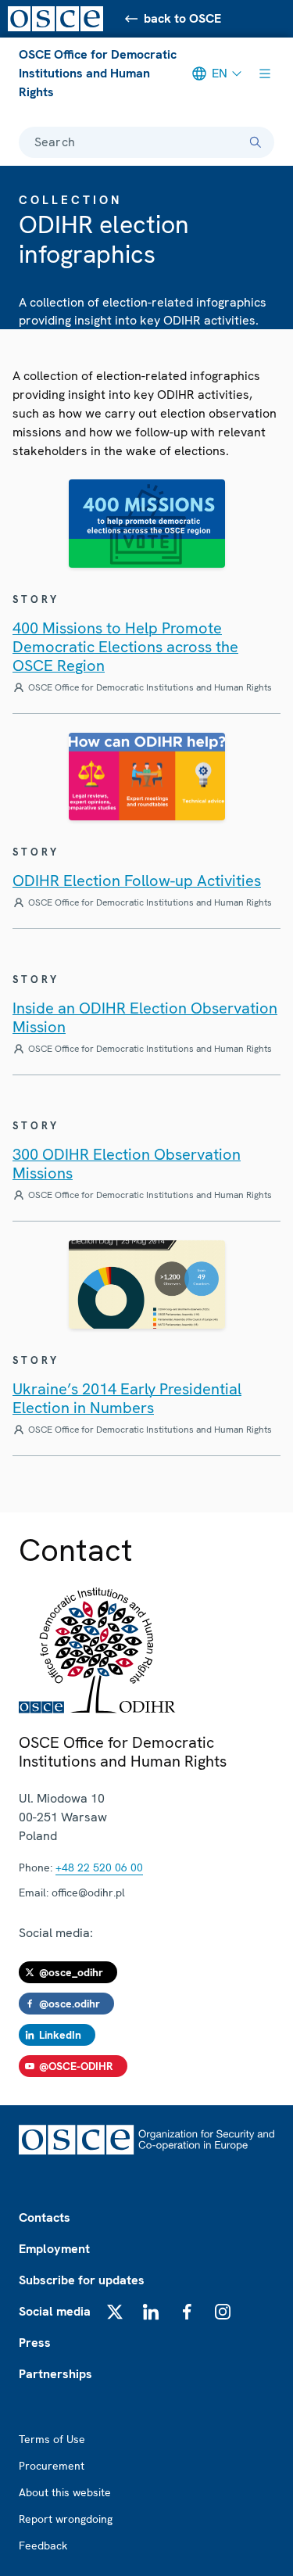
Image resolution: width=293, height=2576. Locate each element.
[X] (115, 2312)
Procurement (52, 2466)
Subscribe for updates (82, 2280)
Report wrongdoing (66, 2519)
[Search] (255, 142)
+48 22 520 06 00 (99, 1867)
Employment (54, 2249)
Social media (55, 2311)
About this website (65, 2492)
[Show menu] (265, 74)
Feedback (43, 2546)
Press (35, 2343)
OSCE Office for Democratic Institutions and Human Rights (98, 73)
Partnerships (55, 2374)
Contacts (45, 2217)
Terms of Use (52, 2439)
